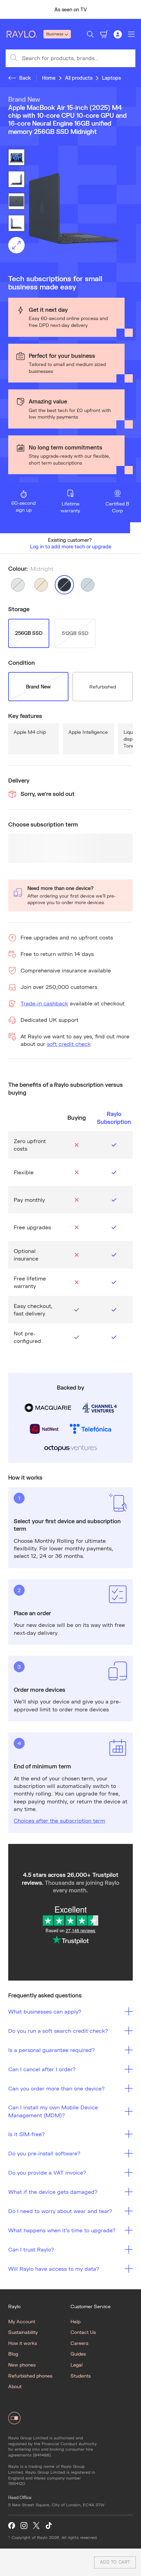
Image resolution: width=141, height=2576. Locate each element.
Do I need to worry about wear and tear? (60, 2211)
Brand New (38, 687)
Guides (78, 2354)
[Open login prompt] (118, 34)
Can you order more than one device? (56, 2088)
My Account (22, 2321)
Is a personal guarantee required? (52, 2050)
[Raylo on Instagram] (24, 2526)
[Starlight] (41, 585)
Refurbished (103, 687)
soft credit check (69, 1044)
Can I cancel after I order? (42, 2069)
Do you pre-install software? (44, 2153)
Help (75, 2321)
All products (79, 78)
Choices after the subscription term (59, 1820)
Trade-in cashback (44, 1003)
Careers (79, 2343)
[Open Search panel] (90, 34)
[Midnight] (64, 585)
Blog (13, 2354)
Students (81, 2376)
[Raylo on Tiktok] (49, 2526)
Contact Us (83, 2332)
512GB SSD (75, 633)
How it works (23, 2343)
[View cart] (104, 34)
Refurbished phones (30, 2376)
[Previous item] (8, 10)
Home (49, 78)
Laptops (111, 78)
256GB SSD (29, 633)
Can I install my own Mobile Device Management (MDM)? (53, 2111)
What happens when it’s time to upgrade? (62, 2230)
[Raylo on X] (36, 2526)
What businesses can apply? (45, 2011)
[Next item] (133, 10)
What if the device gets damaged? (53, 2192)
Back (25, 78)
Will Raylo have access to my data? (54, 2269)
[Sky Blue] (88, 585)
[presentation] (70, 209)
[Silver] (18, 585)
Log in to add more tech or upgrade (71, 546)
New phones (22, 2365)
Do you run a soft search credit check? (58, 2031)
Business (55, 34)
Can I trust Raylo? (31, 2249)
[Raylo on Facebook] (12, 2526)
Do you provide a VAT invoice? (47, 2172)
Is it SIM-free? (27, 2134)
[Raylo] (24, 34)
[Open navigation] (131, 34)
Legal (76, 2365)
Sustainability (23, 2332)
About (15, 2386)
